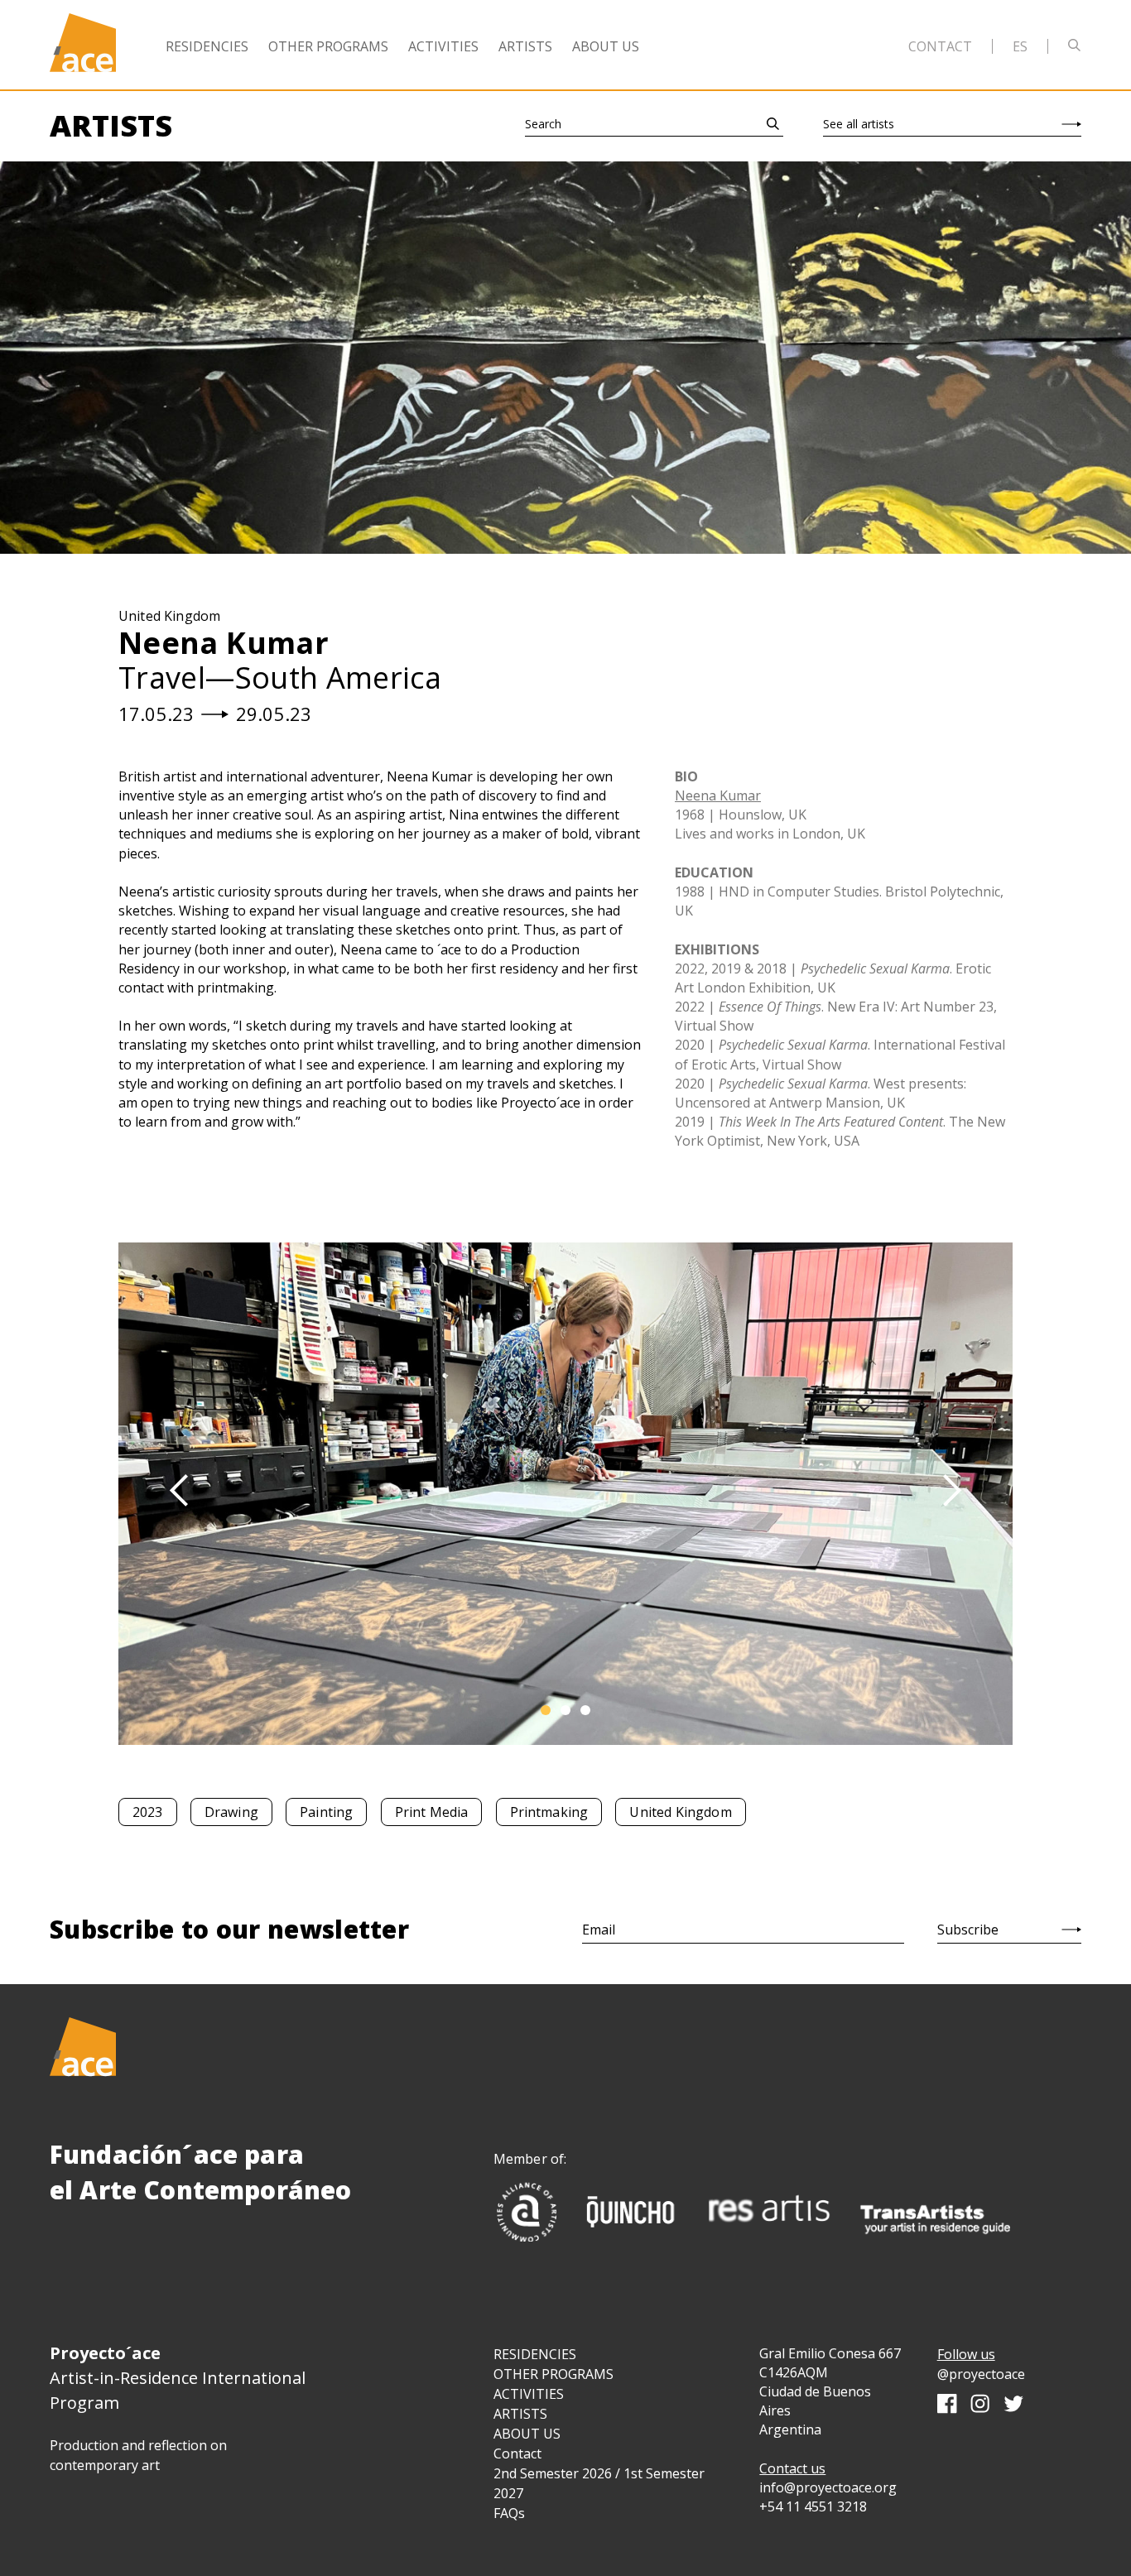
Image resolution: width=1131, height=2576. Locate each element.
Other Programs (328, 46)
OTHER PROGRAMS (553, 2374)
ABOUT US (527, 2434)
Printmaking (549, 1812)
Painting (326, 1812)
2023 (148, 1812)
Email (599, 1930)
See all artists (859, 124)
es (1020, 46)
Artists (525, 46)
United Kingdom (680, 1812)
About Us (606, 46)
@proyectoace (981, 2374)
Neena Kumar (718, 795)
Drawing (231, 1812)
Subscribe (968, 1930)
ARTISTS (520, 2414)
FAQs (509, 2513)
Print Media (432, 1812)
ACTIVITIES (529, 2394)
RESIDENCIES (535, 2354)
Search (543, 124)
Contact (940, 46)
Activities (443, 46)
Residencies (207, 46)
